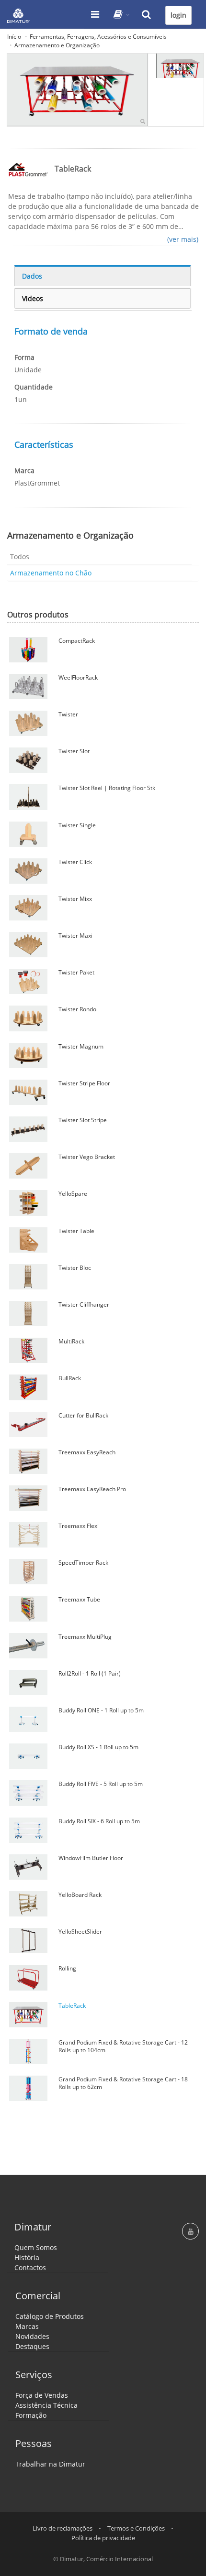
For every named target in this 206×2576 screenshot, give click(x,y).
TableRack (72, 2006)
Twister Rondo (77, 1009)
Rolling (67, 1968)
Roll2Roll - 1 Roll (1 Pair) (90, 1673)
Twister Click (75, 862)
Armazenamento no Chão (51, 573)
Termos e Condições (136, 2528)
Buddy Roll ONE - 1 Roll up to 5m (101, 1710)
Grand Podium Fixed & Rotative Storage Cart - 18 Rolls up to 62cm (123, 2083)
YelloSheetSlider (80, 1932)
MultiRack (71, 1341)
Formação (31, 2415)
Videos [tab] (33, 298)
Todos (20, 557)
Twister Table (76, 1231)
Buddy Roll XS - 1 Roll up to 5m (98, 1747)
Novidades (32, 2336)
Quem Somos (36, 2247)
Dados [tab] (32, 276)
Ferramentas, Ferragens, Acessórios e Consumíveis (98, 37)
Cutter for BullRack (83, 1415)
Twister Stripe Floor (84, 1083)
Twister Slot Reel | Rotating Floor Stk (107, 788)
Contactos (30, 2268)
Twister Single (77, 825)
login (178, 15)
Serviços (34, 2375)
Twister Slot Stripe (83, 1120)
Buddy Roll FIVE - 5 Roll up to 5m (101, 1784)
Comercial (38, 2296)
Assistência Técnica (46, 2405)
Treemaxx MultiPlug (85, 1637)
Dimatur (33, 2227)
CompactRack (77, 641)
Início (14, 37)
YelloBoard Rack (80, 1895)
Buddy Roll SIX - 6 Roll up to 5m (99, 1821)
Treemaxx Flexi (79, 1526)
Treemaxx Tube (79, 1599)
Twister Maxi (75, 936)
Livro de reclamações (63, 2528)
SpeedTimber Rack (83, 1563)
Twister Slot (74, 751)
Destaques (32, 2346)
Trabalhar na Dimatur (50, 2464)
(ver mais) (183, 239)
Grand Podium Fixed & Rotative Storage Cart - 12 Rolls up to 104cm (123, 2046)
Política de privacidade (103, 2538)
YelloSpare (73, 1194)
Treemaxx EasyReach (87, 1452)
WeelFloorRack (78, 677)
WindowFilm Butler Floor (91, 1858)
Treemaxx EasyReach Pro (92, 1489)
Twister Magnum (81, 1046)
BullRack (70, 1378)
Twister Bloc (75, 1268)
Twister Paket (76, 972)
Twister (68, 714)
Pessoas (34, 2443)
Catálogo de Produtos (50, 2316)
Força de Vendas (42, 2395)
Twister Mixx (75, 899)
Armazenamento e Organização (57, 45)
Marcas (27, 2326)
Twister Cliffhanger (84, 1304)
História (27, 2257)
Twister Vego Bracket (87, 1157)
